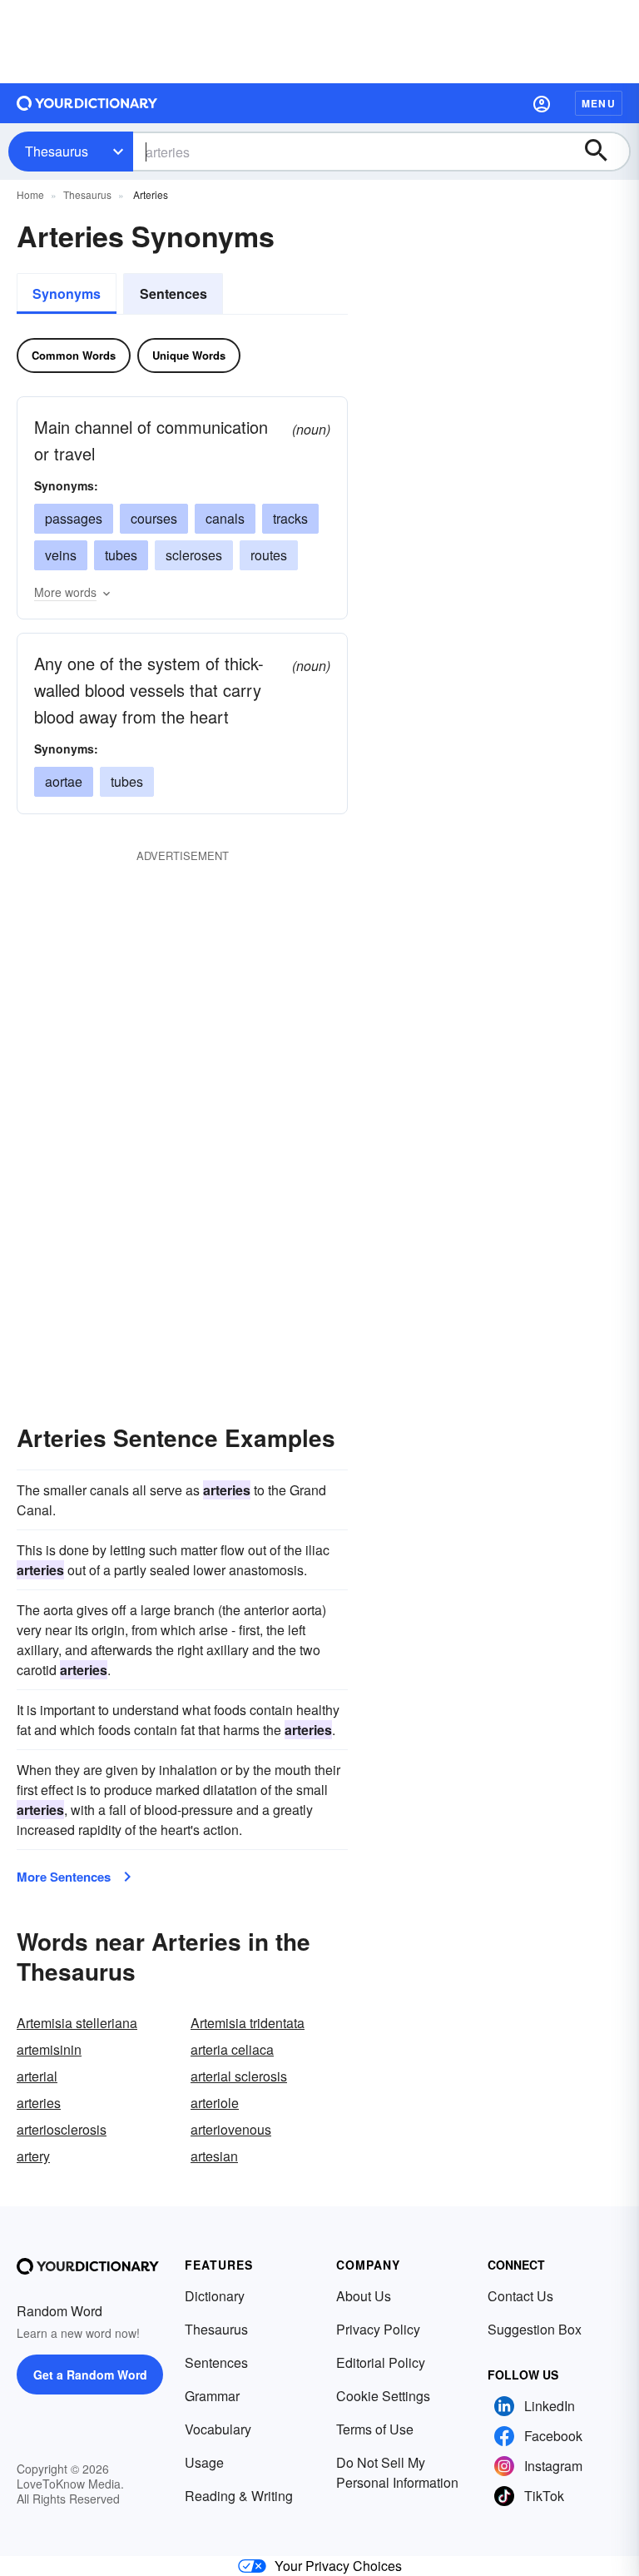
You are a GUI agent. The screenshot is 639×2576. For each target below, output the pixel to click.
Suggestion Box (535, 2329)
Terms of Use (375, 2429)
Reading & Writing (239, 2496)
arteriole (215, 2103)
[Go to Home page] (87, 103)
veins (61, 555)
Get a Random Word (90, 2375)
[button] (542, 103)
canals (225, 518)
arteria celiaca (232, 2049)
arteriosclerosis (62, 2129)
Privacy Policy (378, 2329)
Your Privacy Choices (338, 2566)
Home (30, 194)
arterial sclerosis (239, 2076)
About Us (364, 2296)
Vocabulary (218, 2429)
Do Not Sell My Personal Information (397, 2472)
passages (74, 518)
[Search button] (604, 152)
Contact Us (520, 2296)
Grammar (212, 2396)
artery (33, 2156)
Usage (204, 2462)
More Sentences (64, 1877)
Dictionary (215, 2296)
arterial (37, 2076)
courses (154, 518)
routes (269, 555)
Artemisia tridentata (248, 2023)
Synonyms (67, 293)
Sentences (173, 293)
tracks (290, 518)
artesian (214, 2156)
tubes (121, 555)
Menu (599, 103)
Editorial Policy (381, 2362)
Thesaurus (57, 151)
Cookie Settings (383, 2396)
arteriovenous (231, 2129)
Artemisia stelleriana (77, 2023)
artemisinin (49, 2049)
